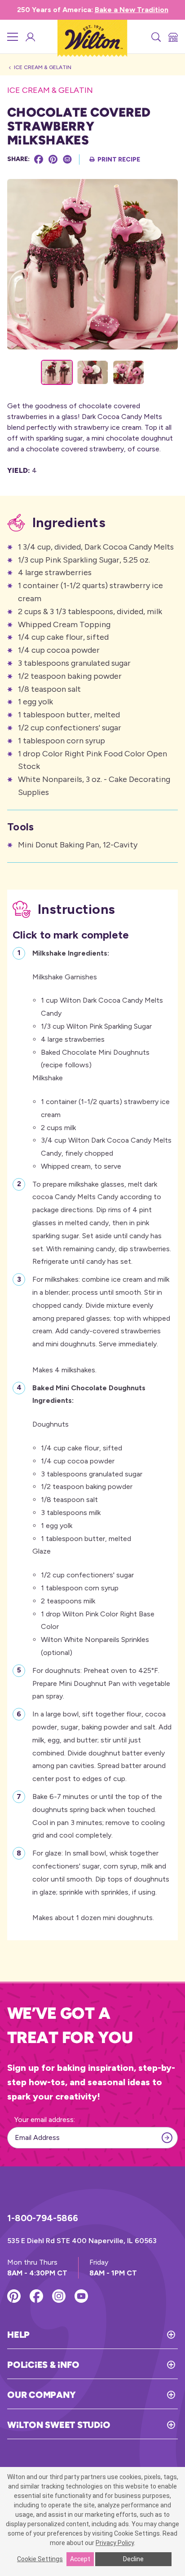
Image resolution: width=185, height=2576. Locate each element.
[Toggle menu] (13, 37)
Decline (133, 2559)
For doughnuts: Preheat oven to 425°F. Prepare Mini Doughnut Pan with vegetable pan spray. (101, 1683)
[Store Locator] (172, 37)
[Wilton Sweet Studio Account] (30, 37)
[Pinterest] (53, 159)
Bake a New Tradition (132, 10)
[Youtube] (81, 2296)
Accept (80, 2559)
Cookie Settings (40, 2559)
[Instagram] (59, 2296)
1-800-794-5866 (43, 2218)
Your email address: (45, 2120)
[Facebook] (39, 159)
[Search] (155, 37)
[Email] (67, 159)
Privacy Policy (115, 2543)
